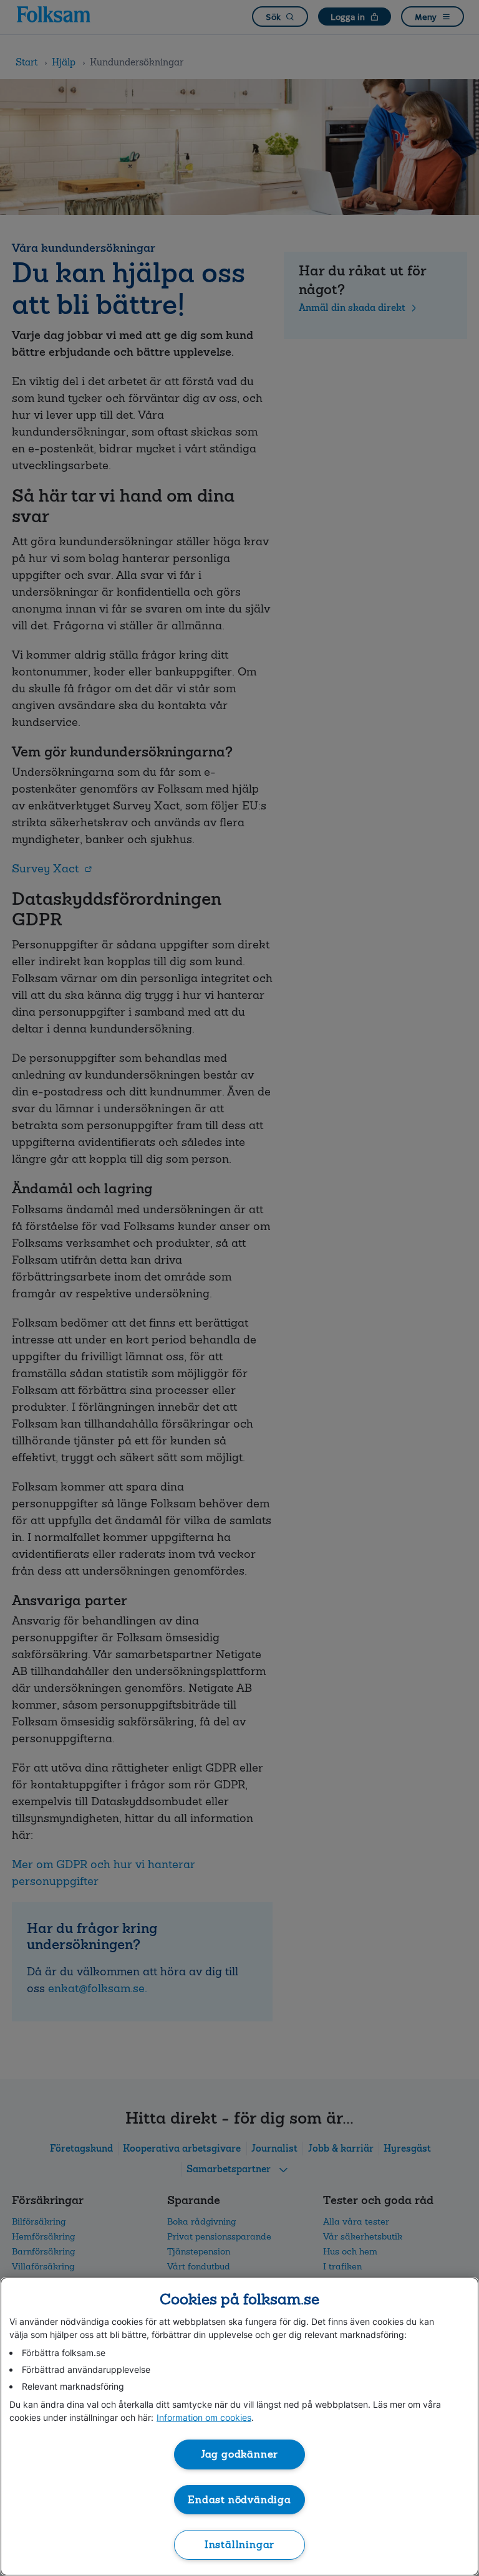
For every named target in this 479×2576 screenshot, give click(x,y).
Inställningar (240, 2545)
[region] (239, 2426)
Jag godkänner (240, 2454)
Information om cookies (204, 2417)
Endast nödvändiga (239, 2500)
